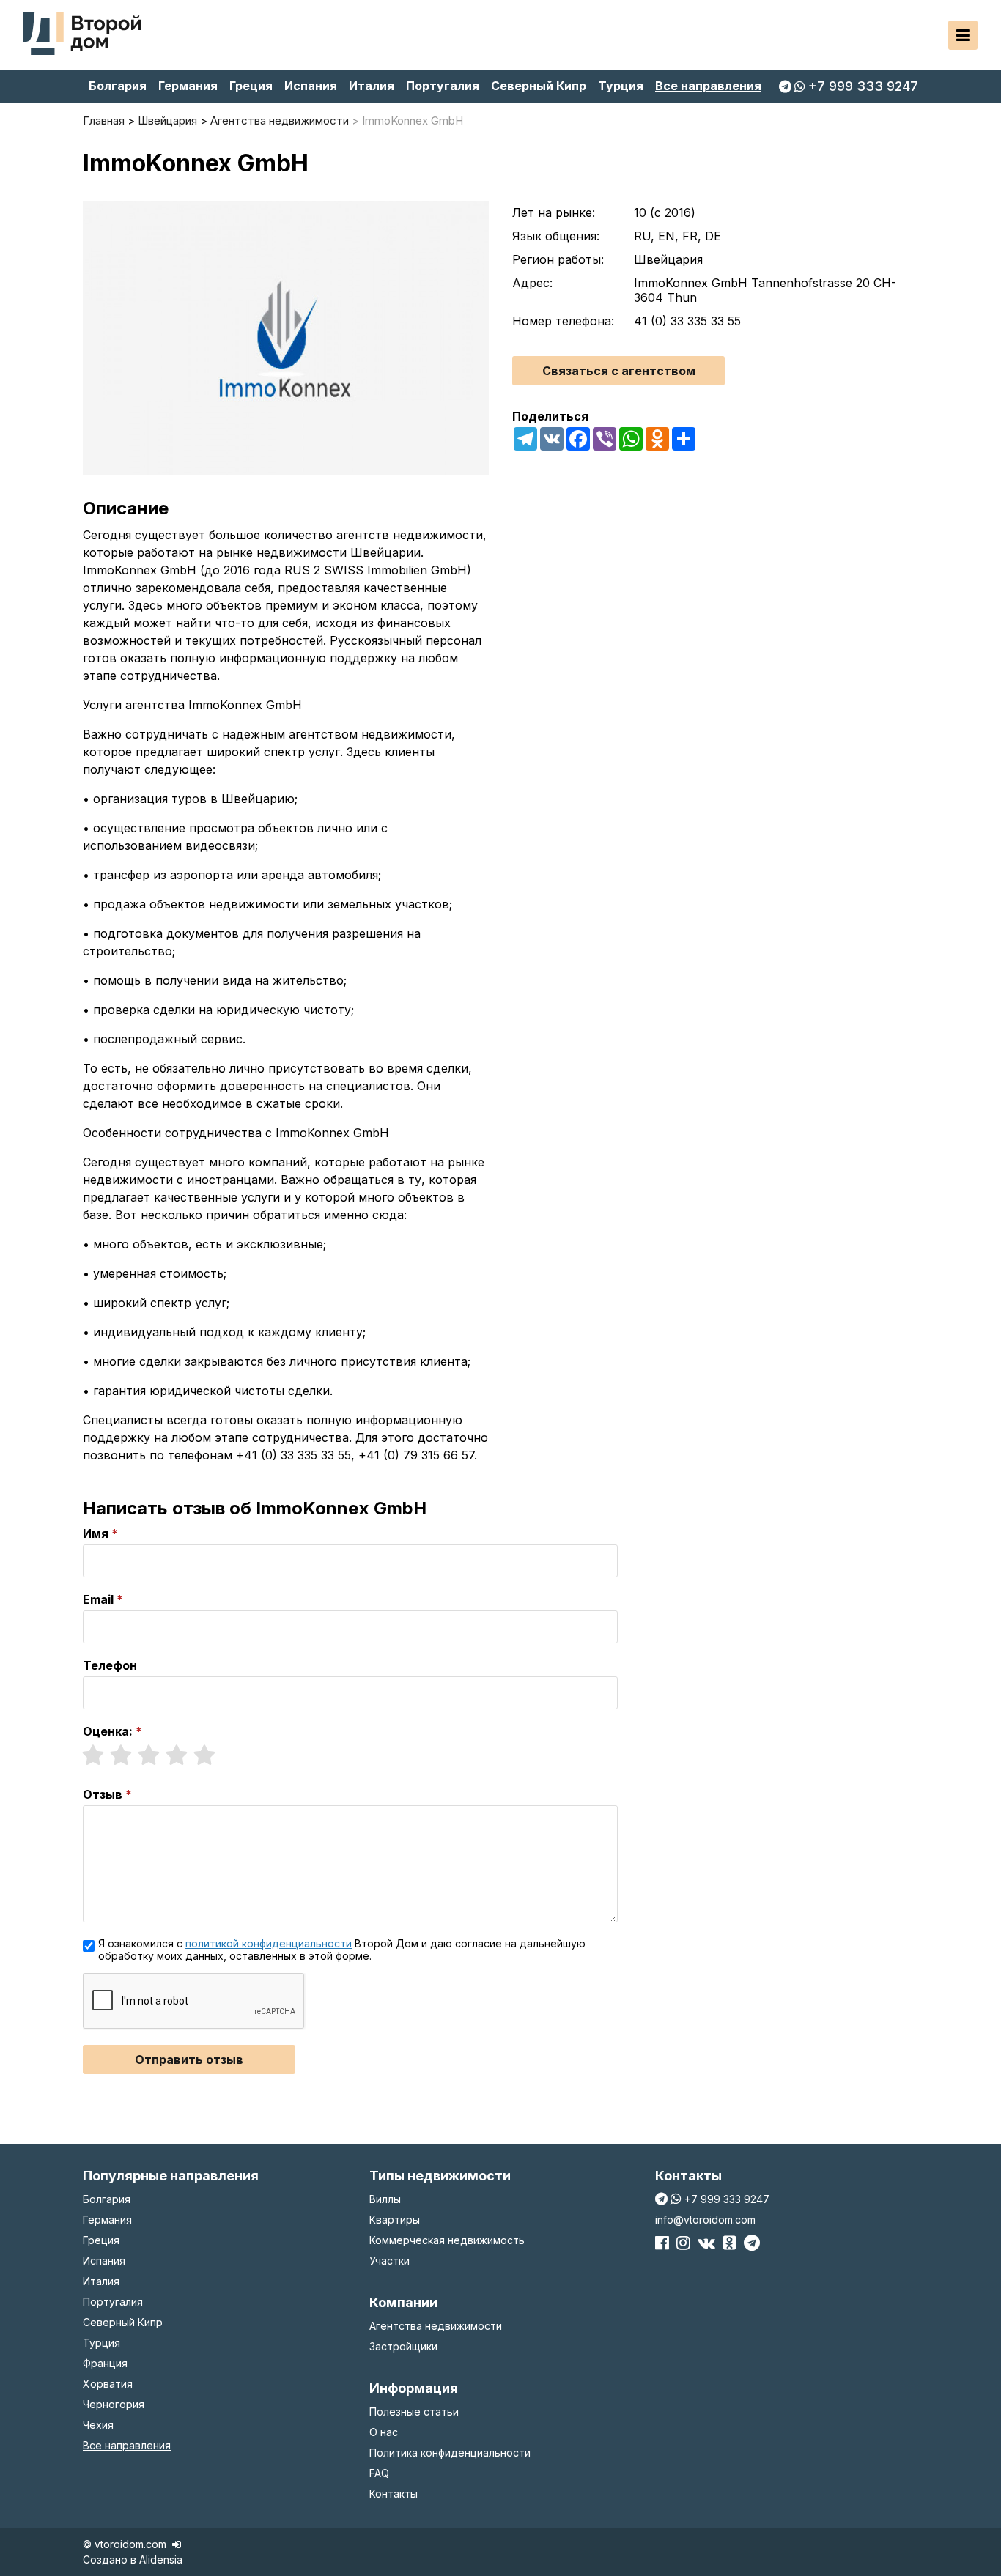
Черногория (114, 2404)
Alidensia (161, 2560)
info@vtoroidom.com (705, 2220)
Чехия (98, 2425)
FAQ (379, 2473)
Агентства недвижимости (436, 2326)
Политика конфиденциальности (450, 2453)
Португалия (443, 86)
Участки (389, 2261)
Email (98, 1599)
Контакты (394, 2494)
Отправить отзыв (189, 2059)
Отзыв (103, 1794)
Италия (372, 86)
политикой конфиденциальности (269, 1943)
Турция (621, 86)
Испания (311, 86)
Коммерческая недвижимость (447, 2240)
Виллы (385, 2199)
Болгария (118, 86)
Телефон (110, 1665)
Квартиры (395, 2220)
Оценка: (108, 1731)
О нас (384, 2432)
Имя (96, 1533)
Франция (105, 2363)
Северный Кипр (539, 86)
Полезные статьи (414, 2412)
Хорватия (108, 2384)
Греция (251, 86)
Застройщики (403, 2346)
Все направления (708, 86)
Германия (188, 86)
